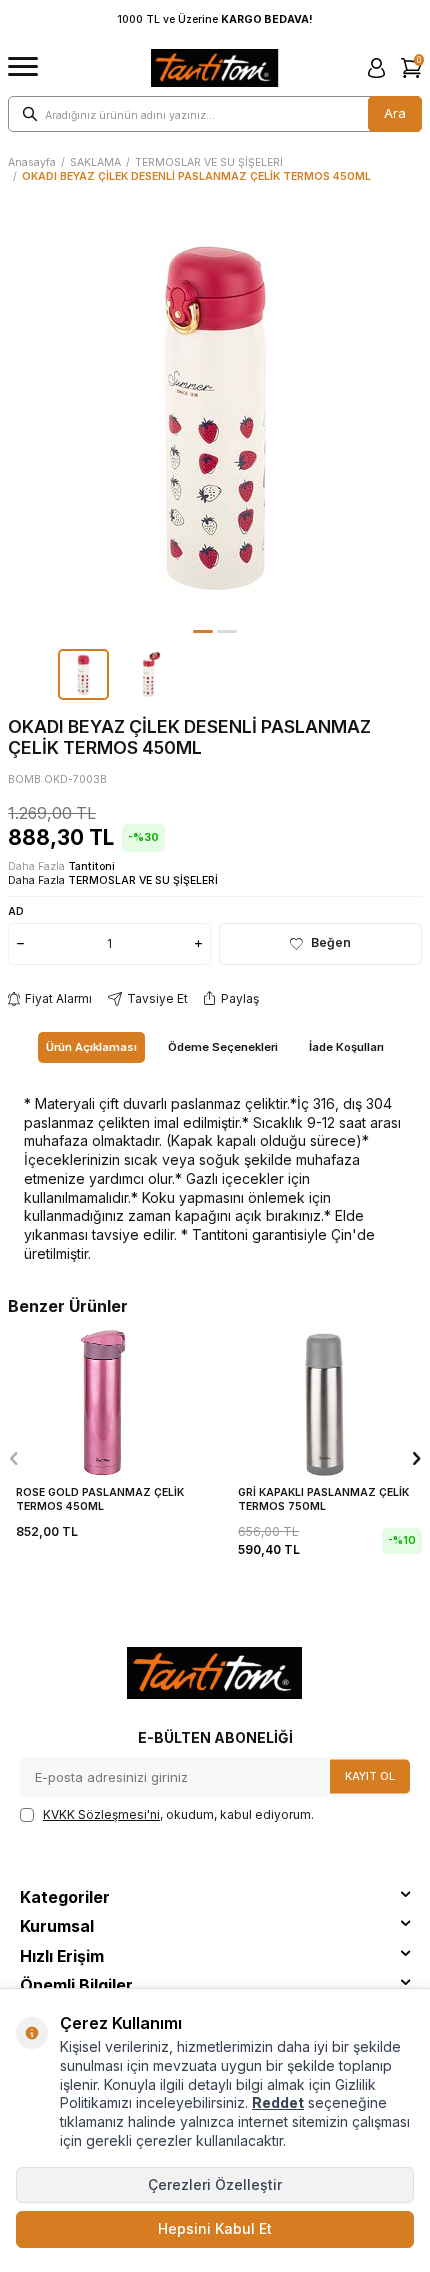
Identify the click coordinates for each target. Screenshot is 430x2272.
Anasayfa (32, 162)
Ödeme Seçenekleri (223, 1047)
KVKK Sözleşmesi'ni (101, 1814)
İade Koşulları (346, 1047)
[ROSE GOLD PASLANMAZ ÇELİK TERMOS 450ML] (104, 1402)
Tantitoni (91, 866)
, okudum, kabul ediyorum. (178, 1814)
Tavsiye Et (157, 998)
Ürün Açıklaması (91, 1047)
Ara (395, 113)
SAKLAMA (95, 162)
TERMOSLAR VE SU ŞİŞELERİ (209, 162)
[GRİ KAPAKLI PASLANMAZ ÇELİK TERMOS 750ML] (326, 1402)
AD (16, 911)
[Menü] (23, 67)
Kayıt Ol (370, 1775)
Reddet (278, 2102)
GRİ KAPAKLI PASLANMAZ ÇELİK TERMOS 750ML (323, 1499)
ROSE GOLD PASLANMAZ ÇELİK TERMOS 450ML (100, 1499)
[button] (203, 631)
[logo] (214, 68)
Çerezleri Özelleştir (215, 2184)
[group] (215, 415)
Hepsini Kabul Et (215, 2228)
